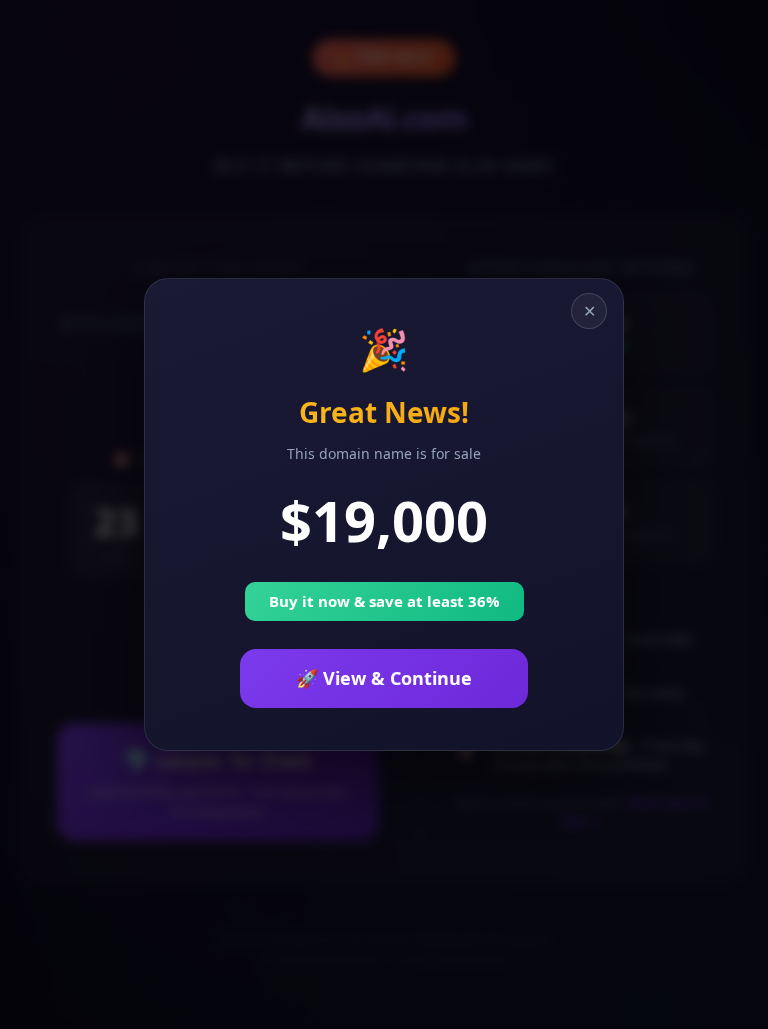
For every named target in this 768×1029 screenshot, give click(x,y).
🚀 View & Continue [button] (384, 678)
